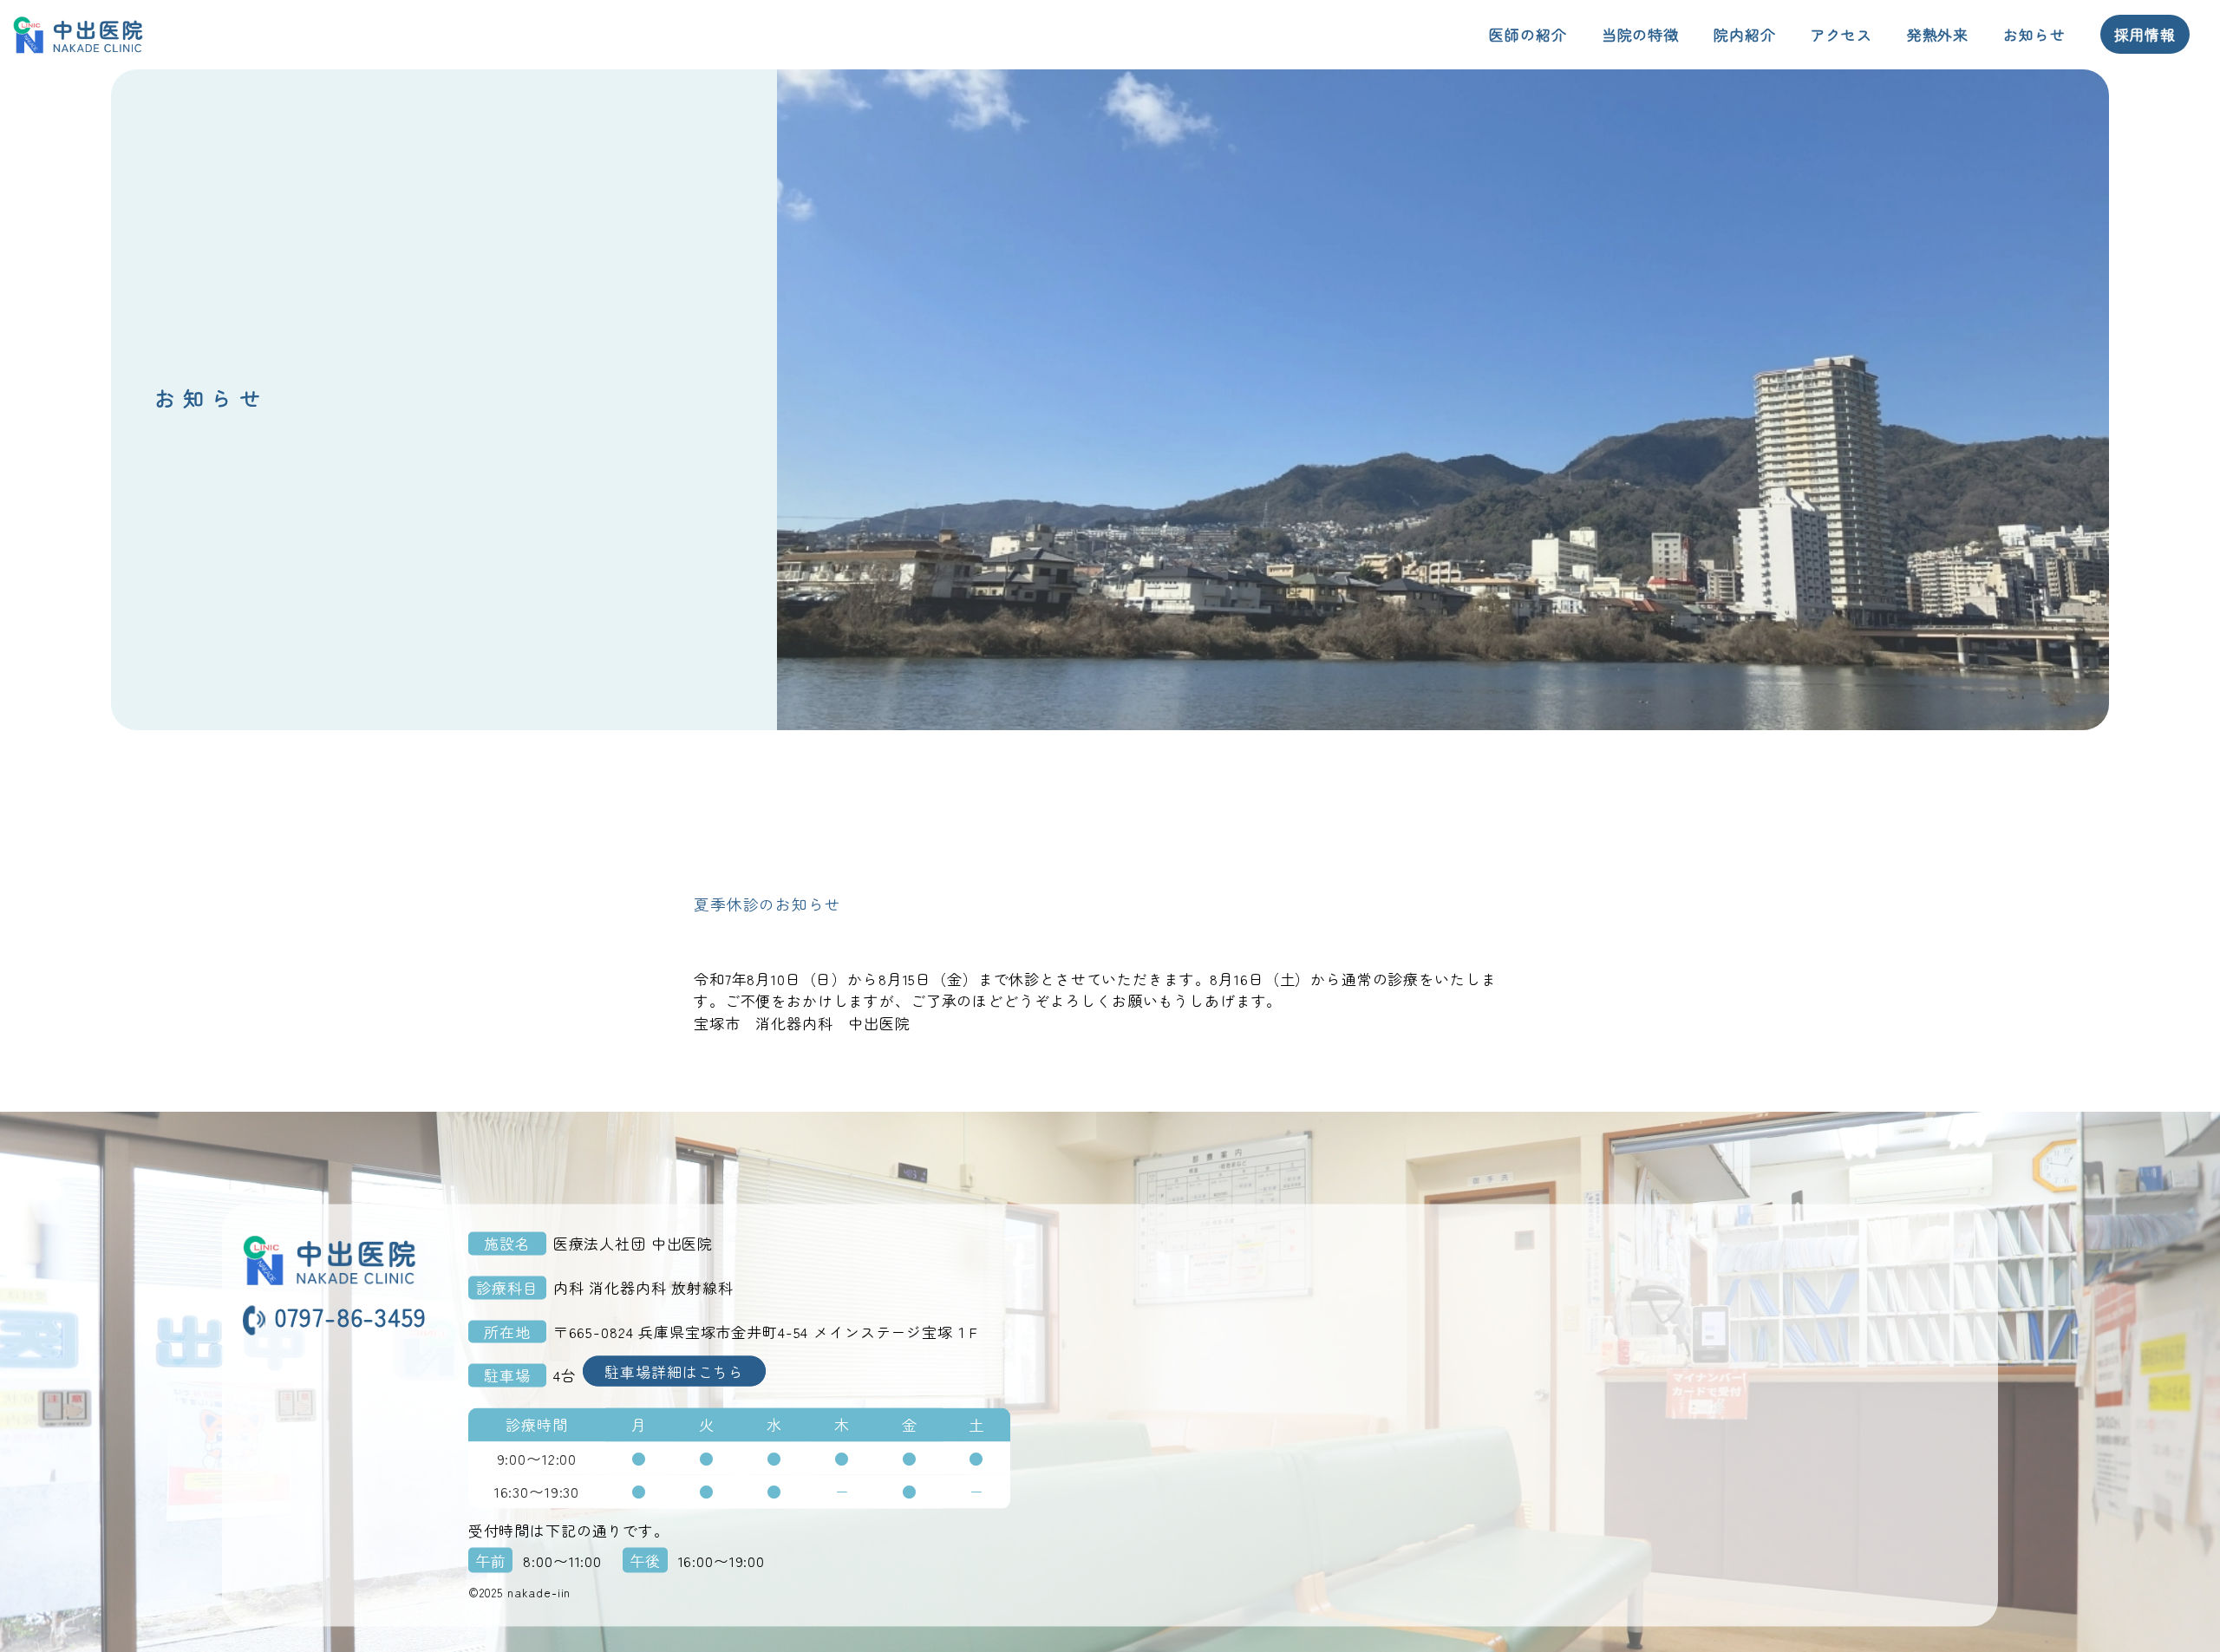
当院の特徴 (1640, 34)
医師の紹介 (1528, 34)
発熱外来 (1938, 34)
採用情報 (2145, 34)
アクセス (1841, 34)
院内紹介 (1744, 34)
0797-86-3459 (350, 1316)
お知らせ (2034, 34)
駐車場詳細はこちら (674, 1371)
